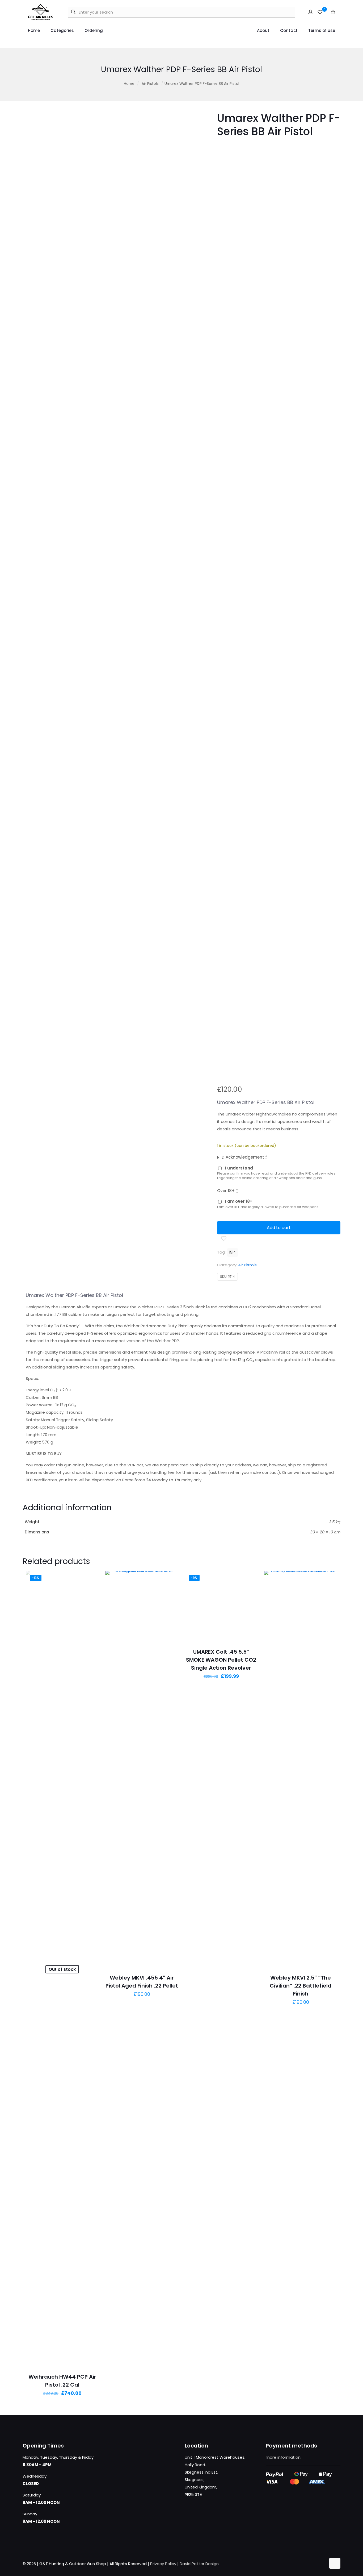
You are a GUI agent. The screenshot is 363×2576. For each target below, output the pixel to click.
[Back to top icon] (335, 2563)
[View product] (91, 1578)
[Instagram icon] (322, 2564)
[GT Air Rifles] (41, 12)
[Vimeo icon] (316, 2564)
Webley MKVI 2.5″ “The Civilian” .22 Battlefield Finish (301, 1986)
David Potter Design (199, 2564)
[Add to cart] (171, 1578)
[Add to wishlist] (91, 1590)
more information (283, 2457)
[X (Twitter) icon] (311, 2564)
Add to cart (279, 1228)
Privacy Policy (163, 2564)
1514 (233, 1252)
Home (129, 84)
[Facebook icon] (305, 2564)
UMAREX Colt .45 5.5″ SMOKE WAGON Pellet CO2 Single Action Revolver (221, 1660)
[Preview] (91, 1601)
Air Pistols (150, 84)
